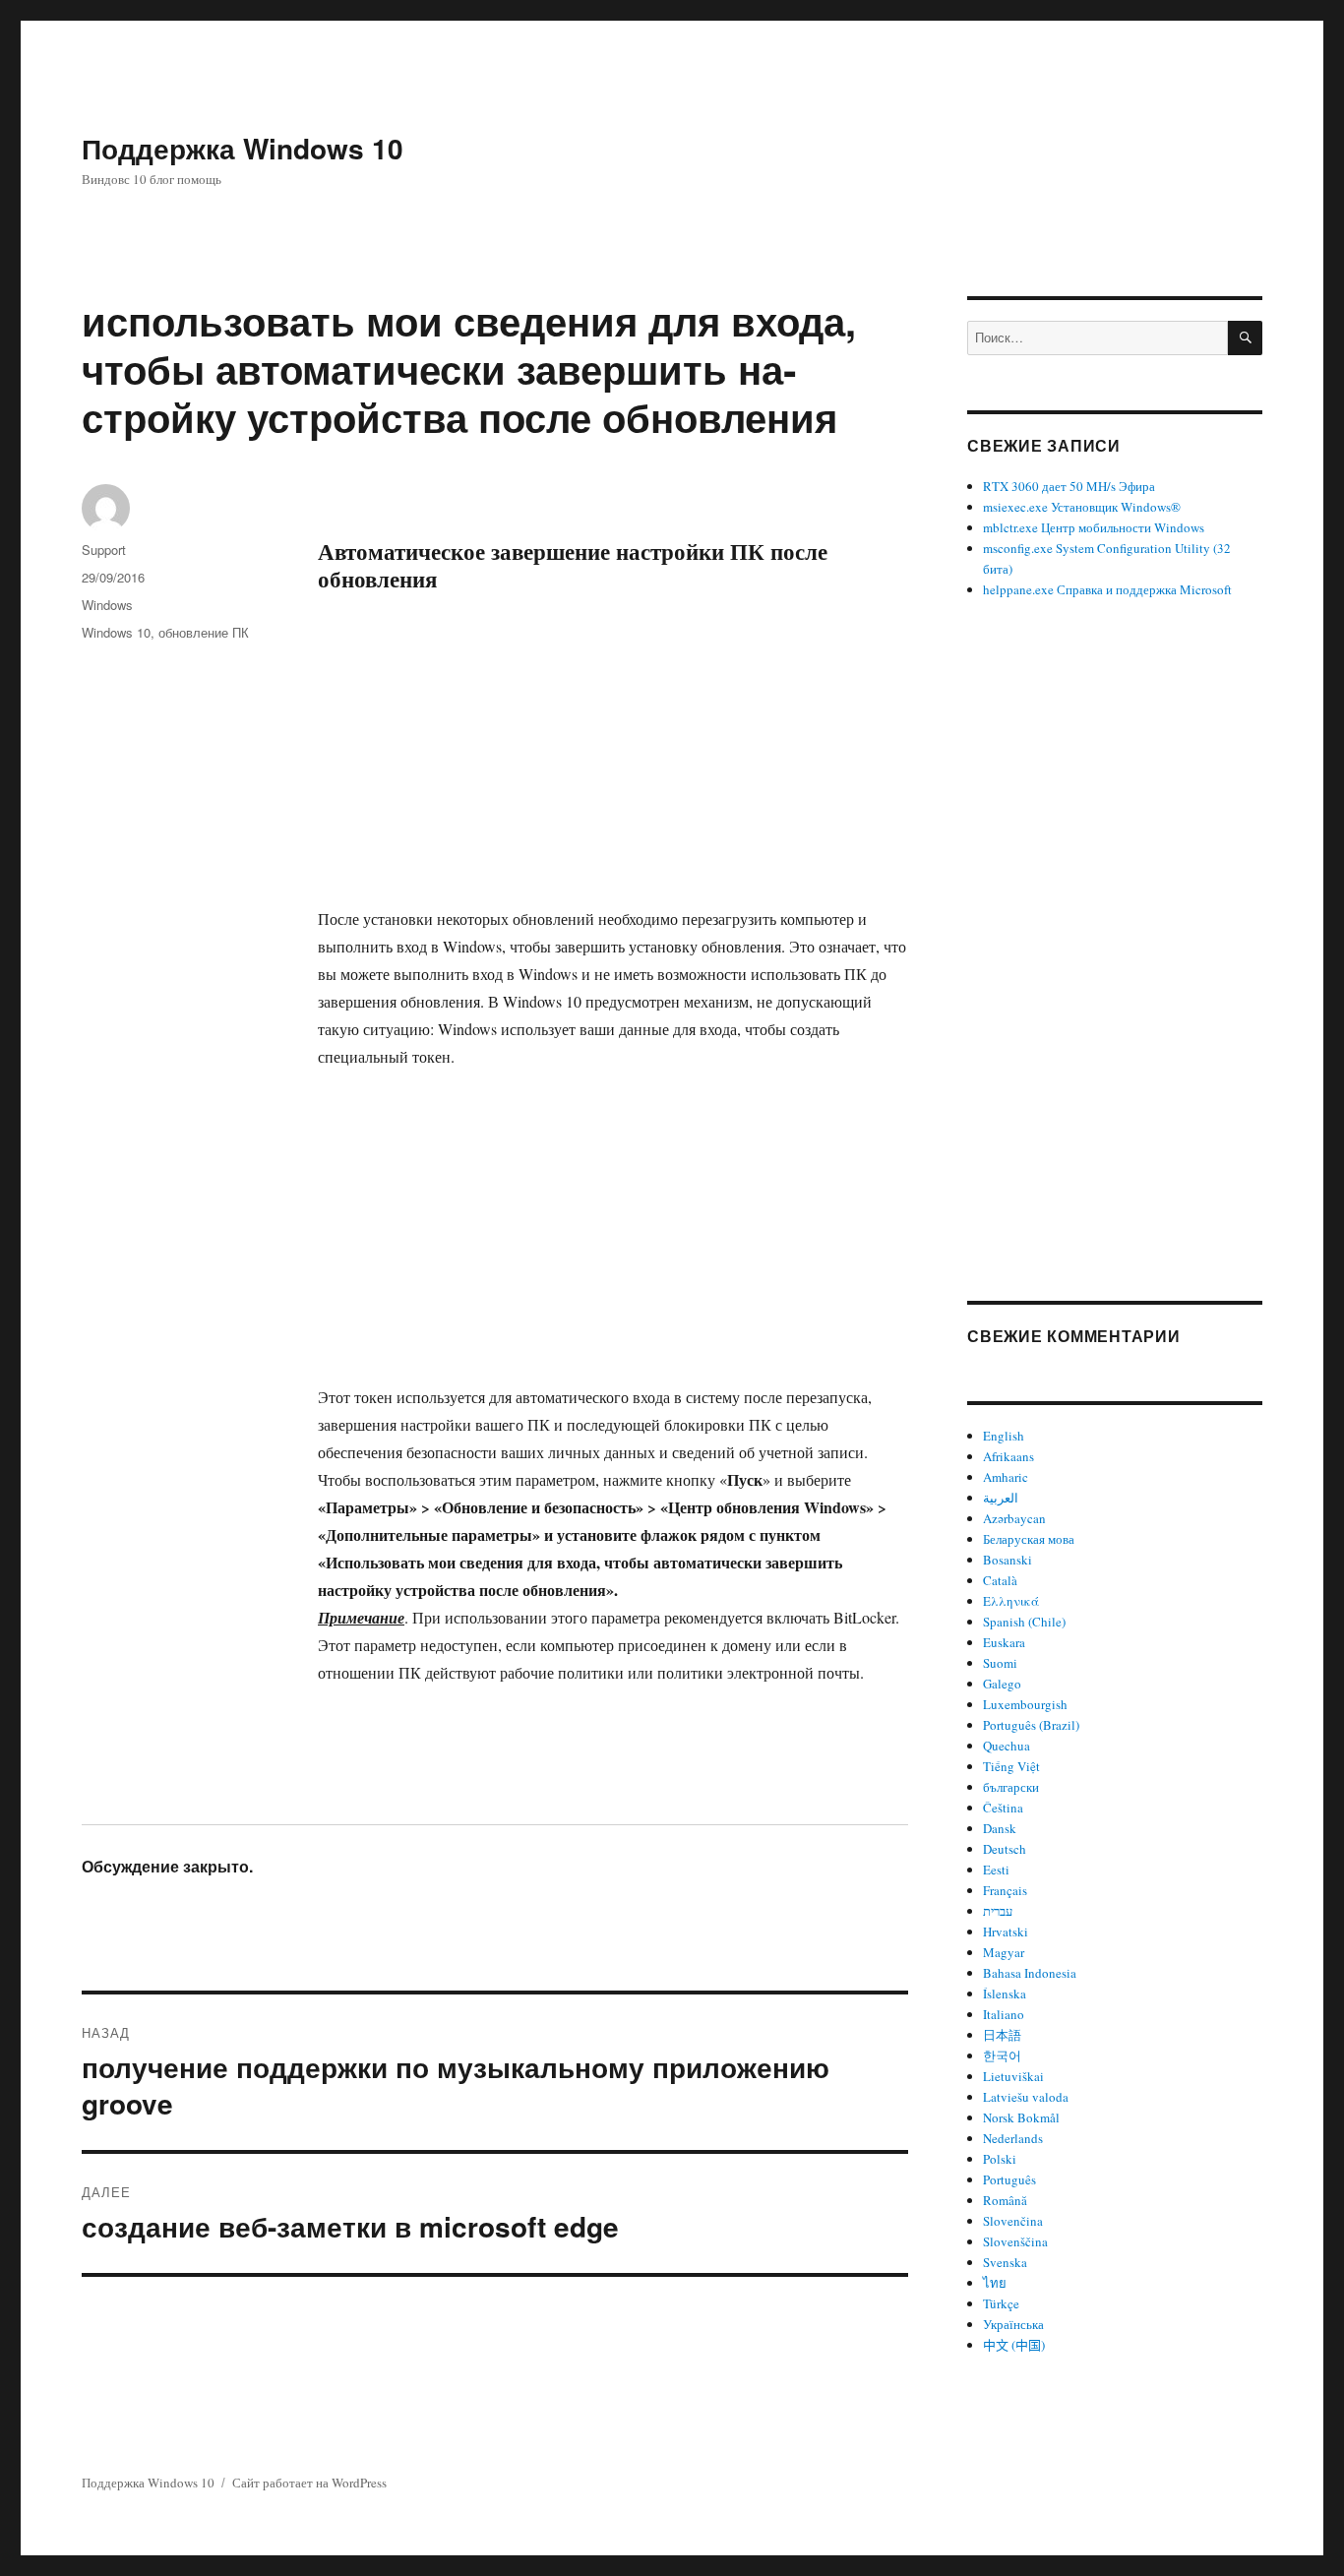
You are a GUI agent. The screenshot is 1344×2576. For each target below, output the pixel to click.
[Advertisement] (617, 760)
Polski (1000, 2159)
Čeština (1003, 1808)
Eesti (996, 1870)
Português (1009, 2179)
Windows (107, 605)
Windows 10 (116, 632)
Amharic (1006, 1477)
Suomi (1000, 1663)
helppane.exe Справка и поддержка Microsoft (1107, 589)
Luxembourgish (1025, 1704)
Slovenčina (1013, 2221)
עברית (998, 1911)
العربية (1001, 1498)
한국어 (1002, 2055)
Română (1005, 2200)
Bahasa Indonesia (1030, 1973)
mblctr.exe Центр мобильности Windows (1094, 527)
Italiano (1004, 2014)
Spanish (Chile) (1024, 1622)
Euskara (1004, 1642)
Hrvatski (1006, 1932)
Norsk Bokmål (1021, 2117)
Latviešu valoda (1026, 2097)
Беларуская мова (1029, 1539)
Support (104, 550)
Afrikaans (1008, 1456)
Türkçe (1001, 2303)
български (1011, 1787)
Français (1005, 1890)
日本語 (1002, 2035)
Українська (1013, 2324)
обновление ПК (204, 632)
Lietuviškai (1013, 2076)
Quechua (1007, 1746)
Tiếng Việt (1011, 1766)
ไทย (995, 2283)
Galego (1002, 1684)
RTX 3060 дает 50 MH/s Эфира (1069, 486)
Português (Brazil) (1031, 1725)
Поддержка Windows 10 (243, 148)
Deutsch (1005, 1849)
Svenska (1005, 2262)
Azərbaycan (1014, 1518)
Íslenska (1005, 1993)
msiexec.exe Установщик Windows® (1082, 507)
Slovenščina (1015, 2241)
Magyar (1004, 1952)
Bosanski (1008, 1560)
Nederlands (1013, 2138)
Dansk (1000, 1828)
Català (1000, 1580)
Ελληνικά (1011, 1601)
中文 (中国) (1014, 2345)
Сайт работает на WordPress (309, 2483)
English (1004, 1436)
